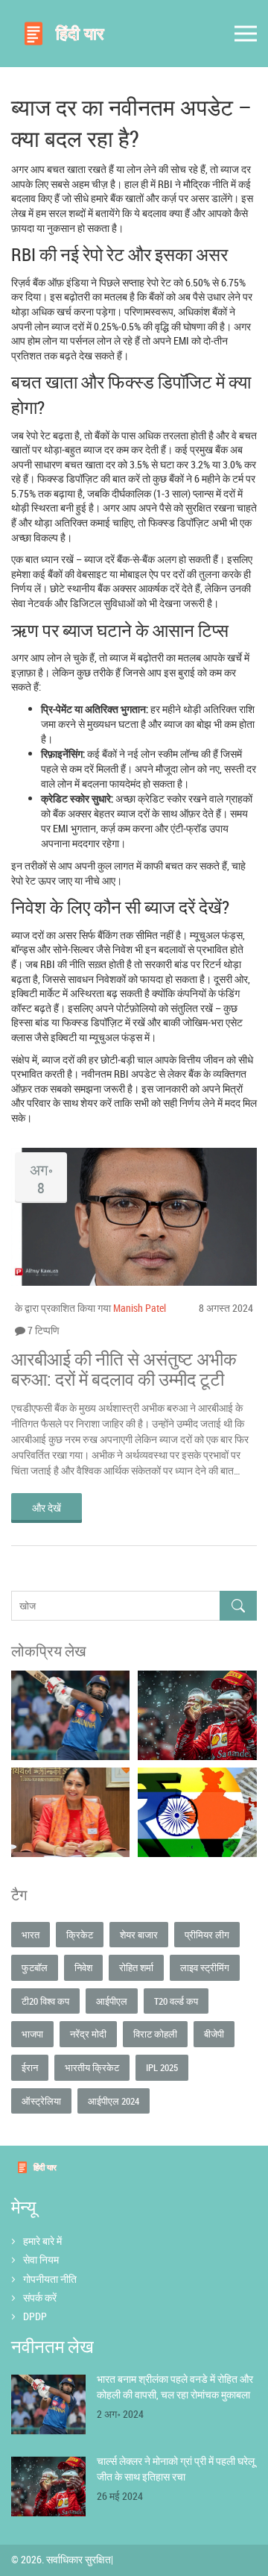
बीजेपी (214, 2034)
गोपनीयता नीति (50, 2279)
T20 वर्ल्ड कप (176, 2001)
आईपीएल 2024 (114, 2101)
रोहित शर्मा (136, 1967)
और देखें (47, 1508)
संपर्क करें (40, 2297)
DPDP (35, 2316)
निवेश (83, 1967)
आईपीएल (112, 2001)
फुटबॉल (35, 1967)
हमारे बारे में (42, 2241)
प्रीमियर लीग (207, 1935)
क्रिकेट (80, 1935)
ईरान (30, 2067)
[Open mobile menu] (246, 34)
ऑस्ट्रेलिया (41, 2101)
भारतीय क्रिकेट (92, 2067)
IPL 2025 (162, 2067)
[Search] (238, 1606)
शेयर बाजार (139, 1935)
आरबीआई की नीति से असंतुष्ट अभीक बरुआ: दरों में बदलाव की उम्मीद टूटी (124, 1369)
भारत (31, 1935)
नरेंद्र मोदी (88, 2034)
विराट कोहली (155, 2034)
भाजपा (32, 2034)
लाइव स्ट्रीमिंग (205, 1967)
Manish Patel (140, 1308)
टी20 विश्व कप (45, 2001)
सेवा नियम (41, 2259)
